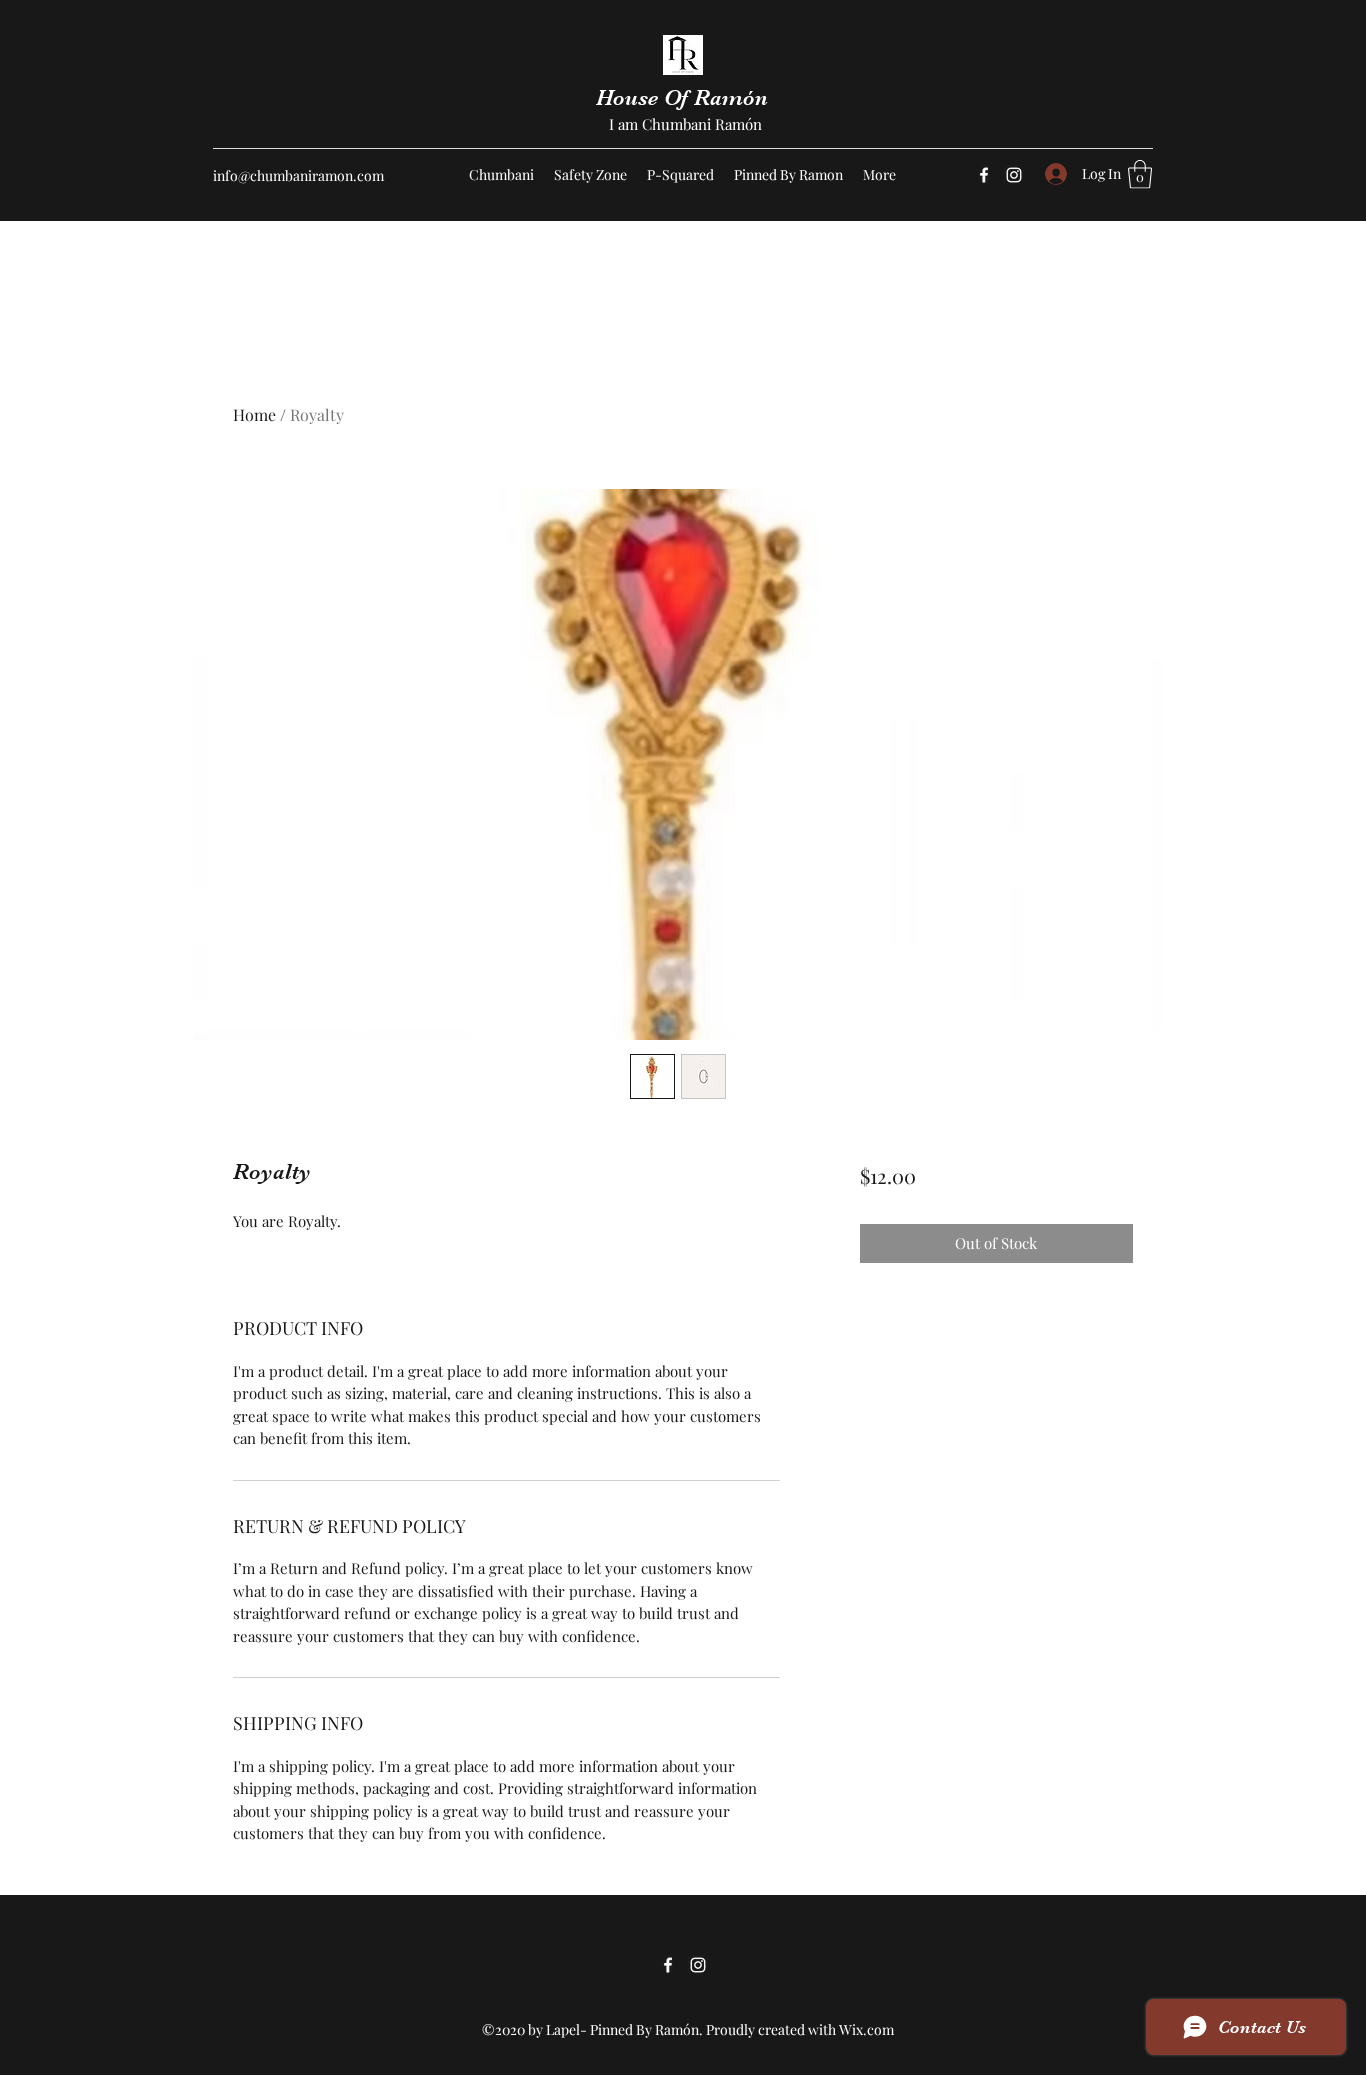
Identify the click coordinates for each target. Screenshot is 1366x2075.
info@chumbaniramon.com (298, 175)
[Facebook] (984, 175)
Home (254, 414)
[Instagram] (1014, 175)
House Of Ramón (685, 97)
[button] (1140, 174)
